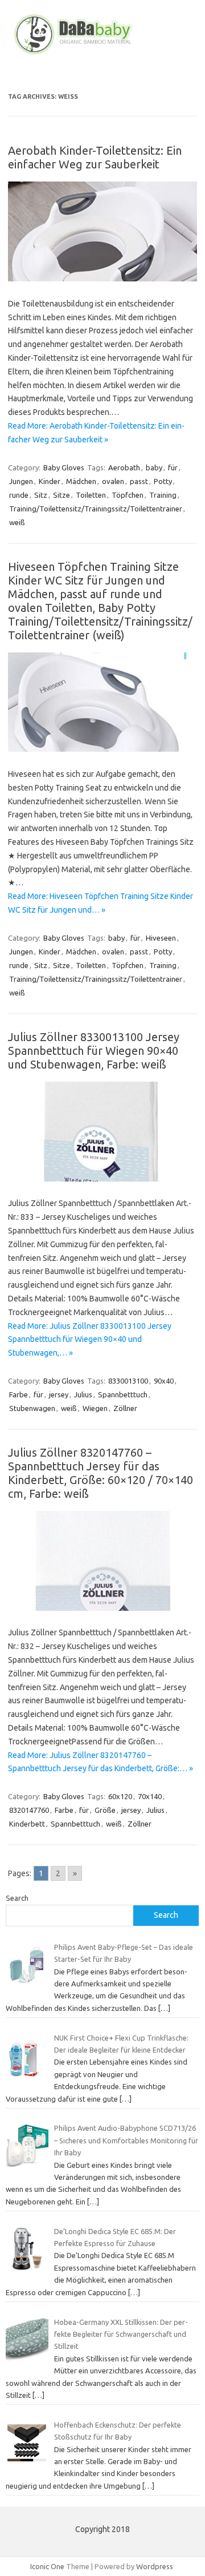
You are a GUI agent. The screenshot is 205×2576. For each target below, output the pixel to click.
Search (17, 1898)
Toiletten (91, 495)
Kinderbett (27, 1824)
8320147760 (29, 1810)
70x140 (150, 1796)
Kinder (50, 481)
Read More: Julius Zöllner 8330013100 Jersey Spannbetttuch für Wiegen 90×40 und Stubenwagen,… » (90, 1340)
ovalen (113, 481)
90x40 (164, 1381)
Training (163, 495)
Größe (105, 1810)
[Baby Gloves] (102, 54)
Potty (163, 481)
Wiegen (95, 1408)
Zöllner (125, 1408)
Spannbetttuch (123, 1394)
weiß (17, 522)
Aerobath (124, 467)
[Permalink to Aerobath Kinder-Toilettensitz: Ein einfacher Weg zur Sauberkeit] (102, 279)
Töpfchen (128, 495)
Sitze (61, 495)
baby (154, 467)
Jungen (21, 481)
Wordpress (155, 2566)
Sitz (41, 495)
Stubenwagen (32, 1408)
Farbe (19, 1394)
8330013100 (128, 1381)
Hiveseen (161, 938)
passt (139, 481)
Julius (83, 1394)
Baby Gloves (64, 467)
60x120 (120, 1796)
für (173, 467)
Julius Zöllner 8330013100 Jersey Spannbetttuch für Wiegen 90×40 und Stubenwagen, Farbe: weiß (94, 1051)
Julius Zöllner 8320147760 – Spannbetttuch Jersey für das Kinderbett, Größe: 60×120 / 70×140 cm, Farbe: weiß (101, 1473)
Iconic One (47, 2566)
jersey (59, 1394)
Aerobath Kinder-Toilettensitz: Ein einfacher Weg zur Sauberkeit (95, 157)
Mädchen (81, 481)
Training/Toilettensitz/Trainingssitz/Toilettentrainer (96, 509)
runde (19, 495)
